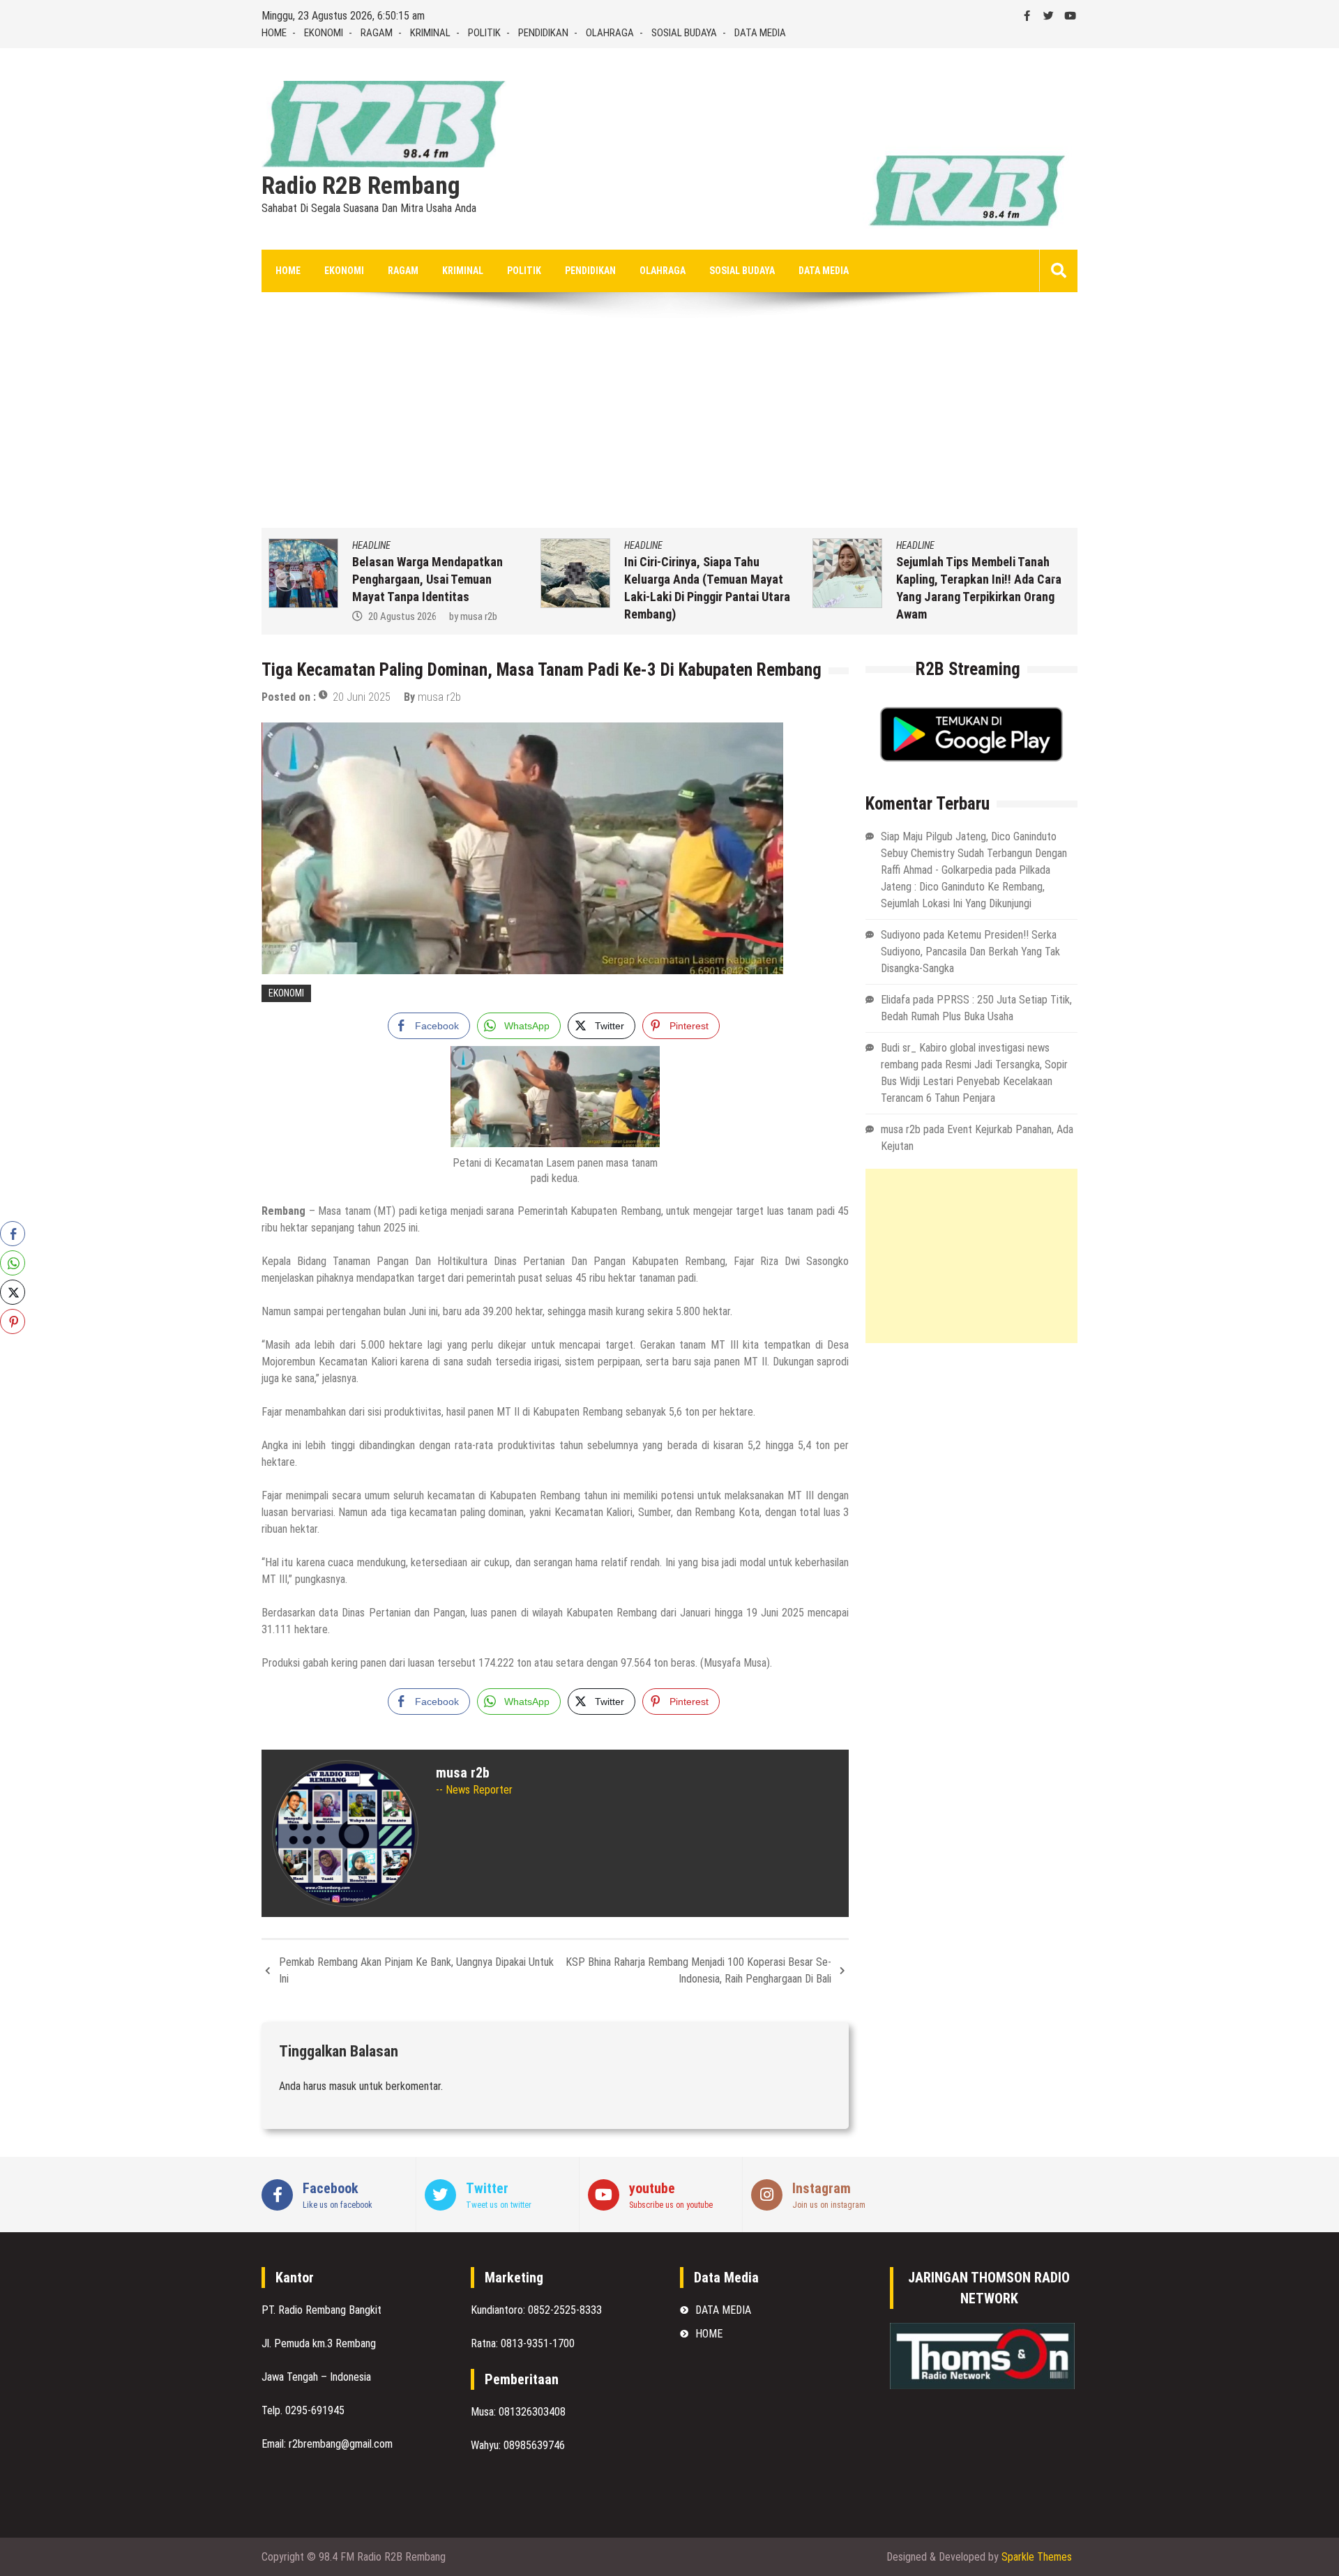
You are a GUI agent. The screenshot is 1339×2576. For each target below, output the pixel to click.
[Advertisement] (669, 423)
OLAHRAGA (610, 33)
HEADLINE (486, 545)
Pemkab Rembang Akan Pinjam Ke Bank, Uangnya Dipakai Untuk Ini (416, 1970)
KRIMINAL (430, 33)
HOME (274, 33)
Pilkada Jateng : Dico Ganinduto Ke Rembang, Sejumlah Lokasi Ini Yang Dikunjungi (966, 887)
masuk (343, 2086)
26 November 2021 (1065, 616)
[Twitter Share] (13, 1292)
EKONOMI (324, 33)
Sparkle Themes (1037, 2557)
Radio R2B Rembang (361, 186)
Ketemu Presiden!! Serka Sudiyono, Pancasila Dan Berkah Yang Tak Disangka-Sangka (970, 952)
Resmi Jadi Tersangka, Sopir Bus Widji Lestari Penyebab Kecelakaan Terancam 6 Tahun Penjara (974, 1081)
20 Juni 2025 (362, 697)
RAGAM (377, 33)
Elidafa (895, 1000)
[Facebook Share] (13, 1234)
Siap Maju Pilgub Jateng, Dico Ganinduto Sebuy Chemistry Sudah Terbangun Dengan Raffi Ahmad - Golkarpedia (974, 853)
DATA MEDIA (760, 33)
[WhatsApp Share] (13, 1263)
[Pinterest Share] (13, 1321)
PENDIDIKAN (543, 33)
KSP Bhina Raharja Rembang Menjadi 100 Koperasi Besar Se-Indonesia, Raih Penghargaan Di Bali (698, 1970)
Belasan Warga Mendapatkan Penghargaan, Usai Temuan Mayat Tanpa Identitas (271, 579)
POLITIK (484, 33)
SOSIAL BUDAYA (684, 33)
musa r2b (322, 616)
